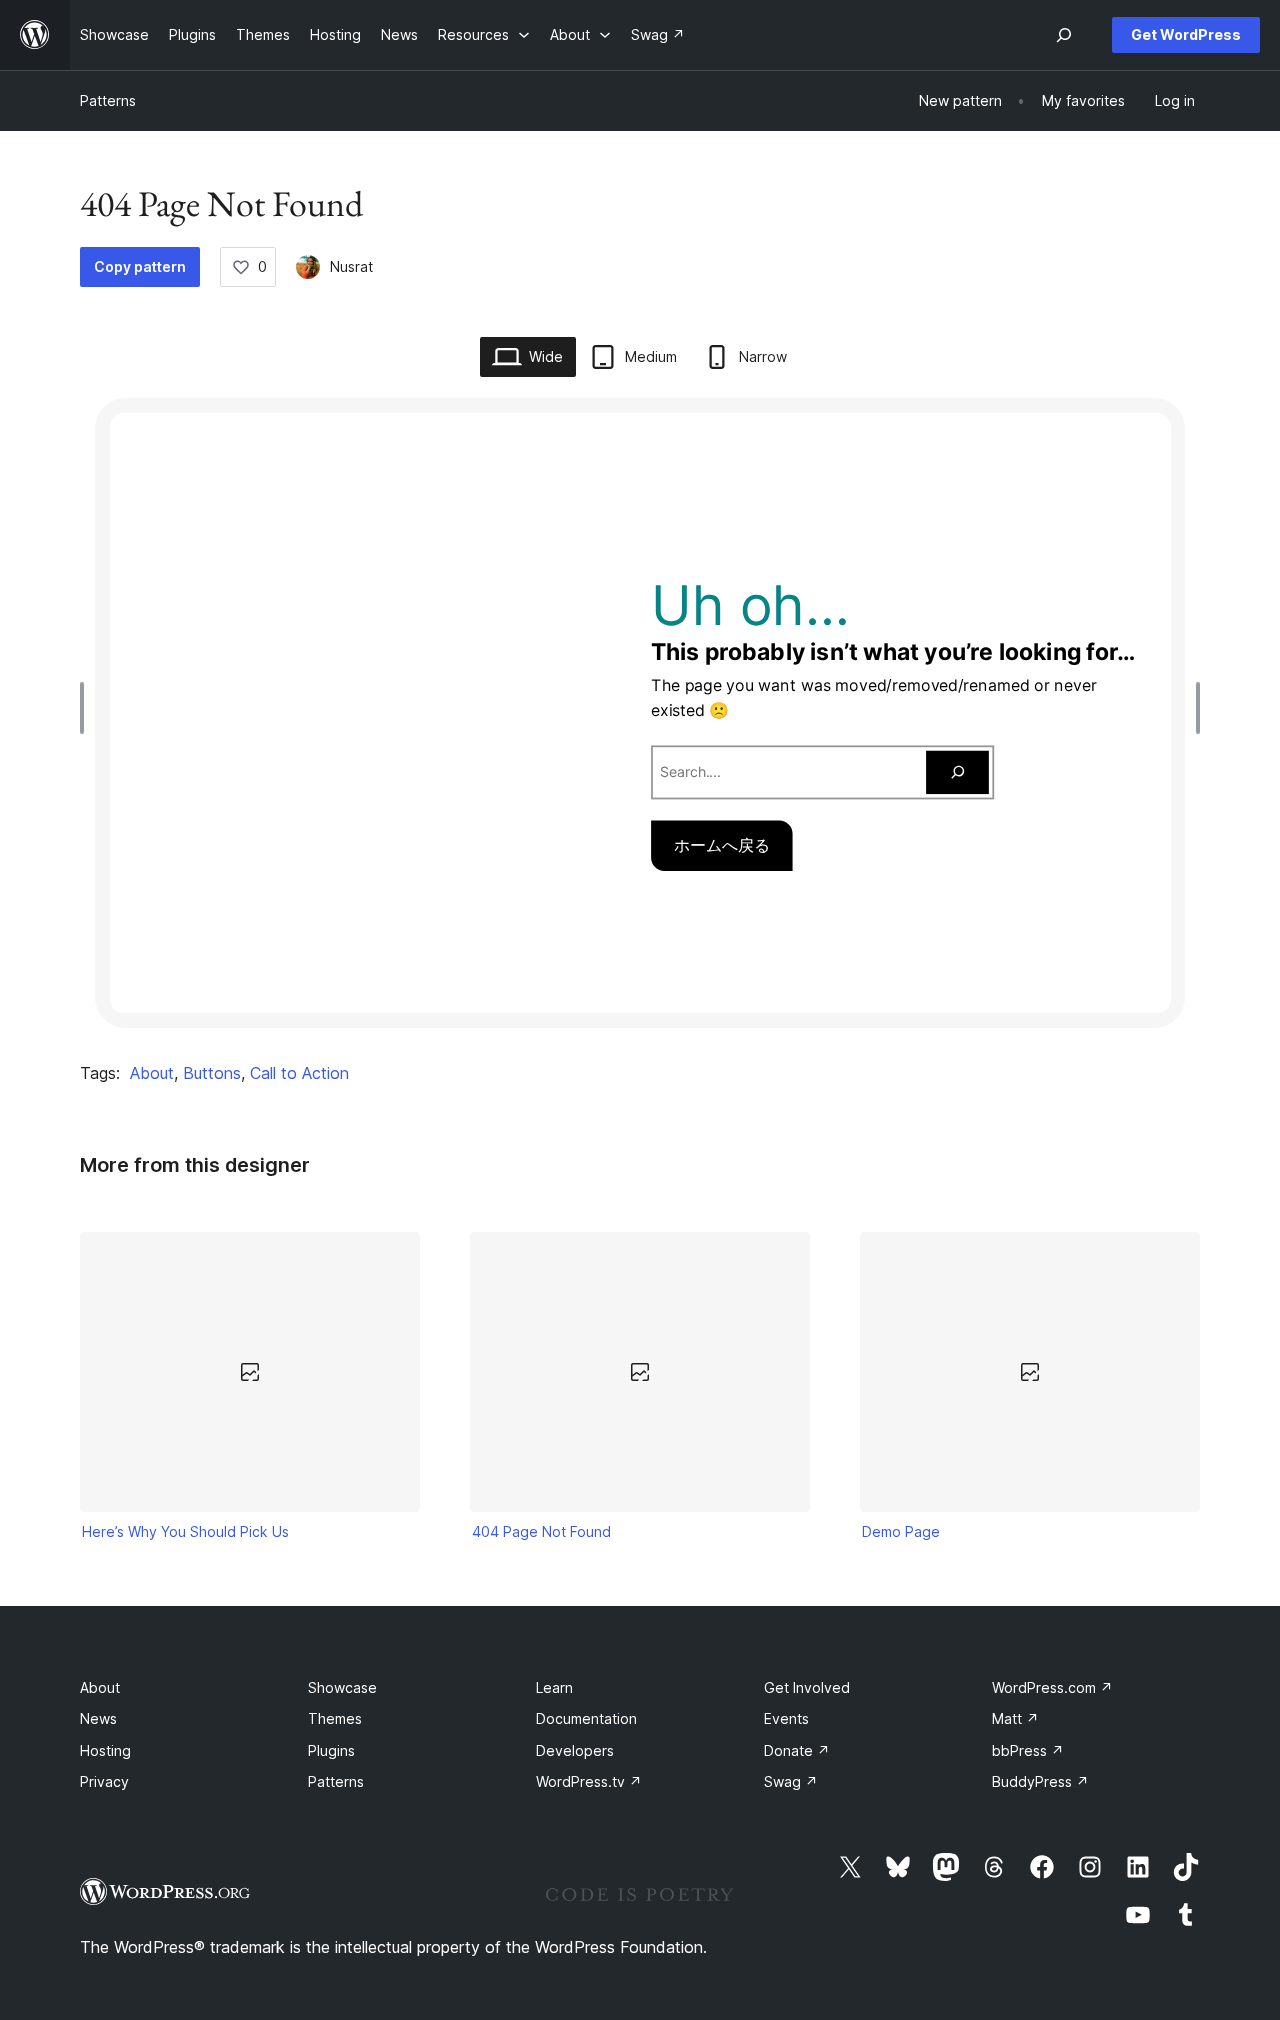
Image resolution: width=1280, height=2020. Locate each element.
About (152, 1073)
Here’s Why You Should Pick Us (185, 1531)
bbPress (1028, 1750)
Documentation (586, 1718)
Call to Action (299, 1073)
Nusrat (351, 266)
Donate (797, 1750)
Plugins (331, 1750)
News (98, 1718)
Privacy (104, 1781)
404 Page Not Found (541, 1531)
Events (786, 1718)
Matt (1015, 1718)
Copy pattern (140, 266)
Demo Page (901, 1531)
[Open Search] (1064, 35)
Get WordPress (1186, 34)
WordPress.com (1052, 1687)
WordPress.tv (589, 1781)
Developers (575, 1750)
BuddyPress (1040, 1781)
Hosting (105, 1750)
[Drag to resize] (87, 708)
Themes (335, 1718)
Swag (791, 1781)
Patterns (108, 100)
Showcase (342, 1687)
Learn (554, 1687)
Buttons (212, 1073)
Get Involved (807, 1687)
